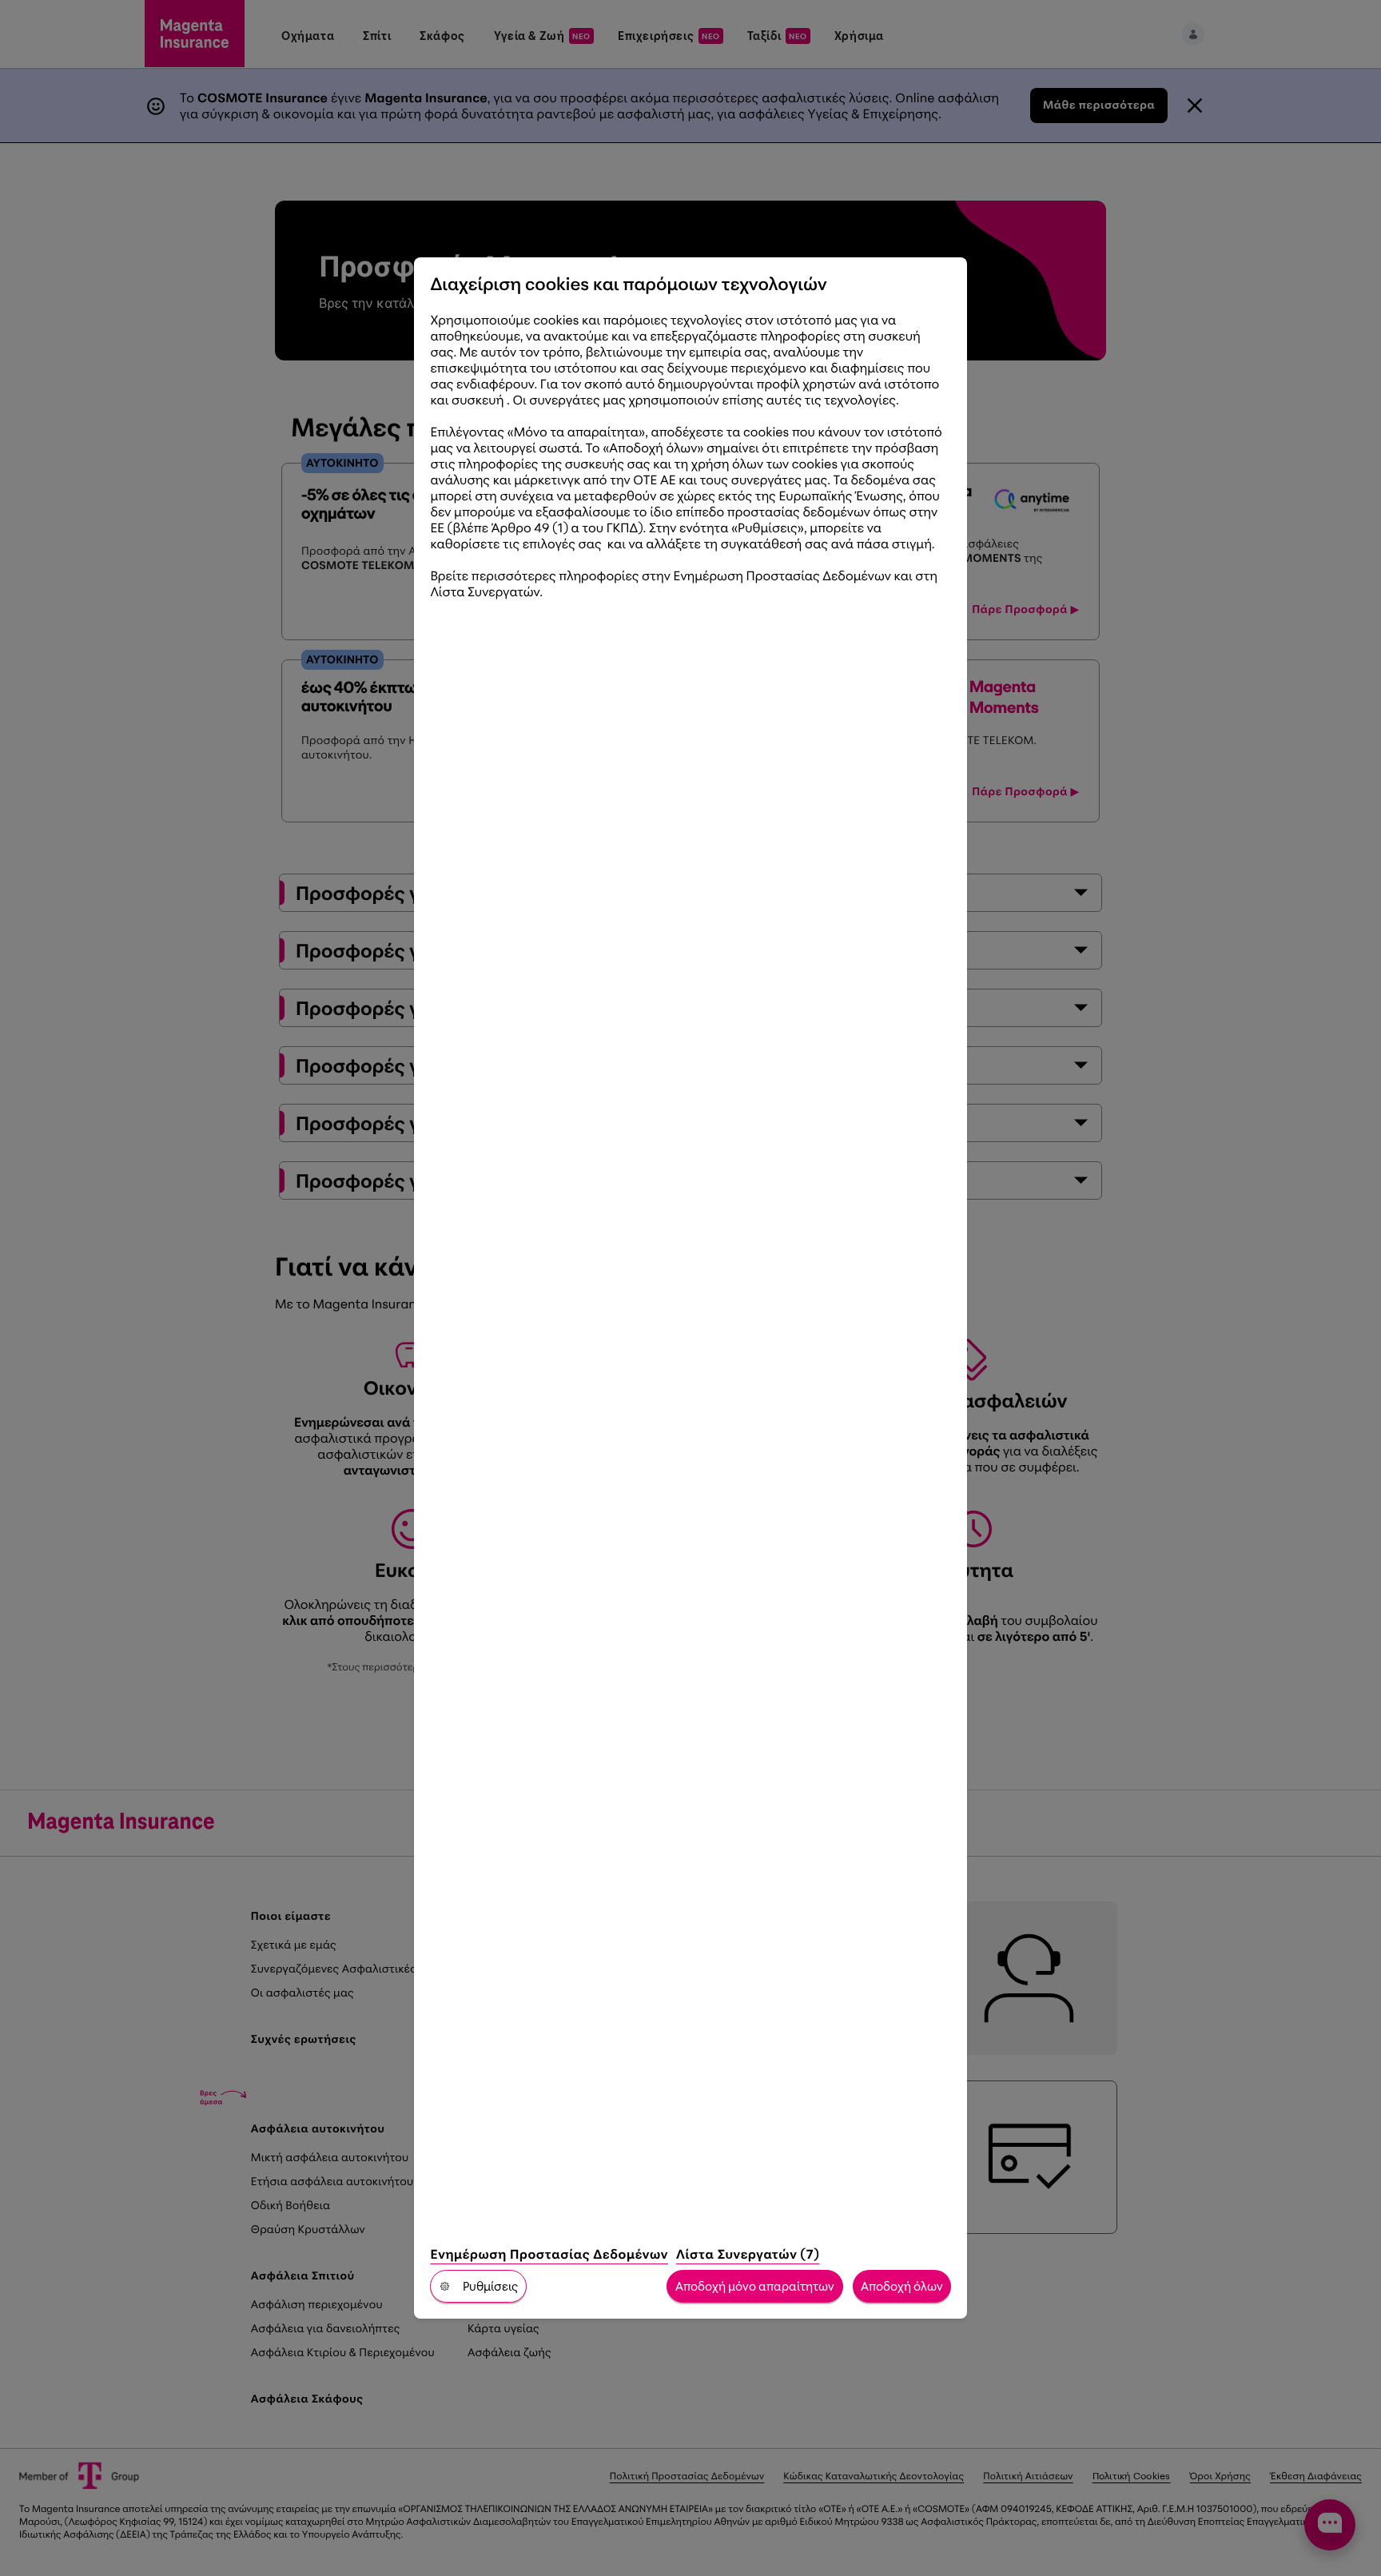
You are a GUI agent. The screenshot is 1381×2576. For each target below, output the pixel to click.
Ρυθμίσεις (490, 2286)
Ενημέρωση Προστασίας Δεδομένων (549, 2254)
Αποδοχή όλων (902, 2286)
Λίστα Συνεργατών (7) (748, 2254)
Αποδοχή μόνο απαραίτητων (755, 2286)
